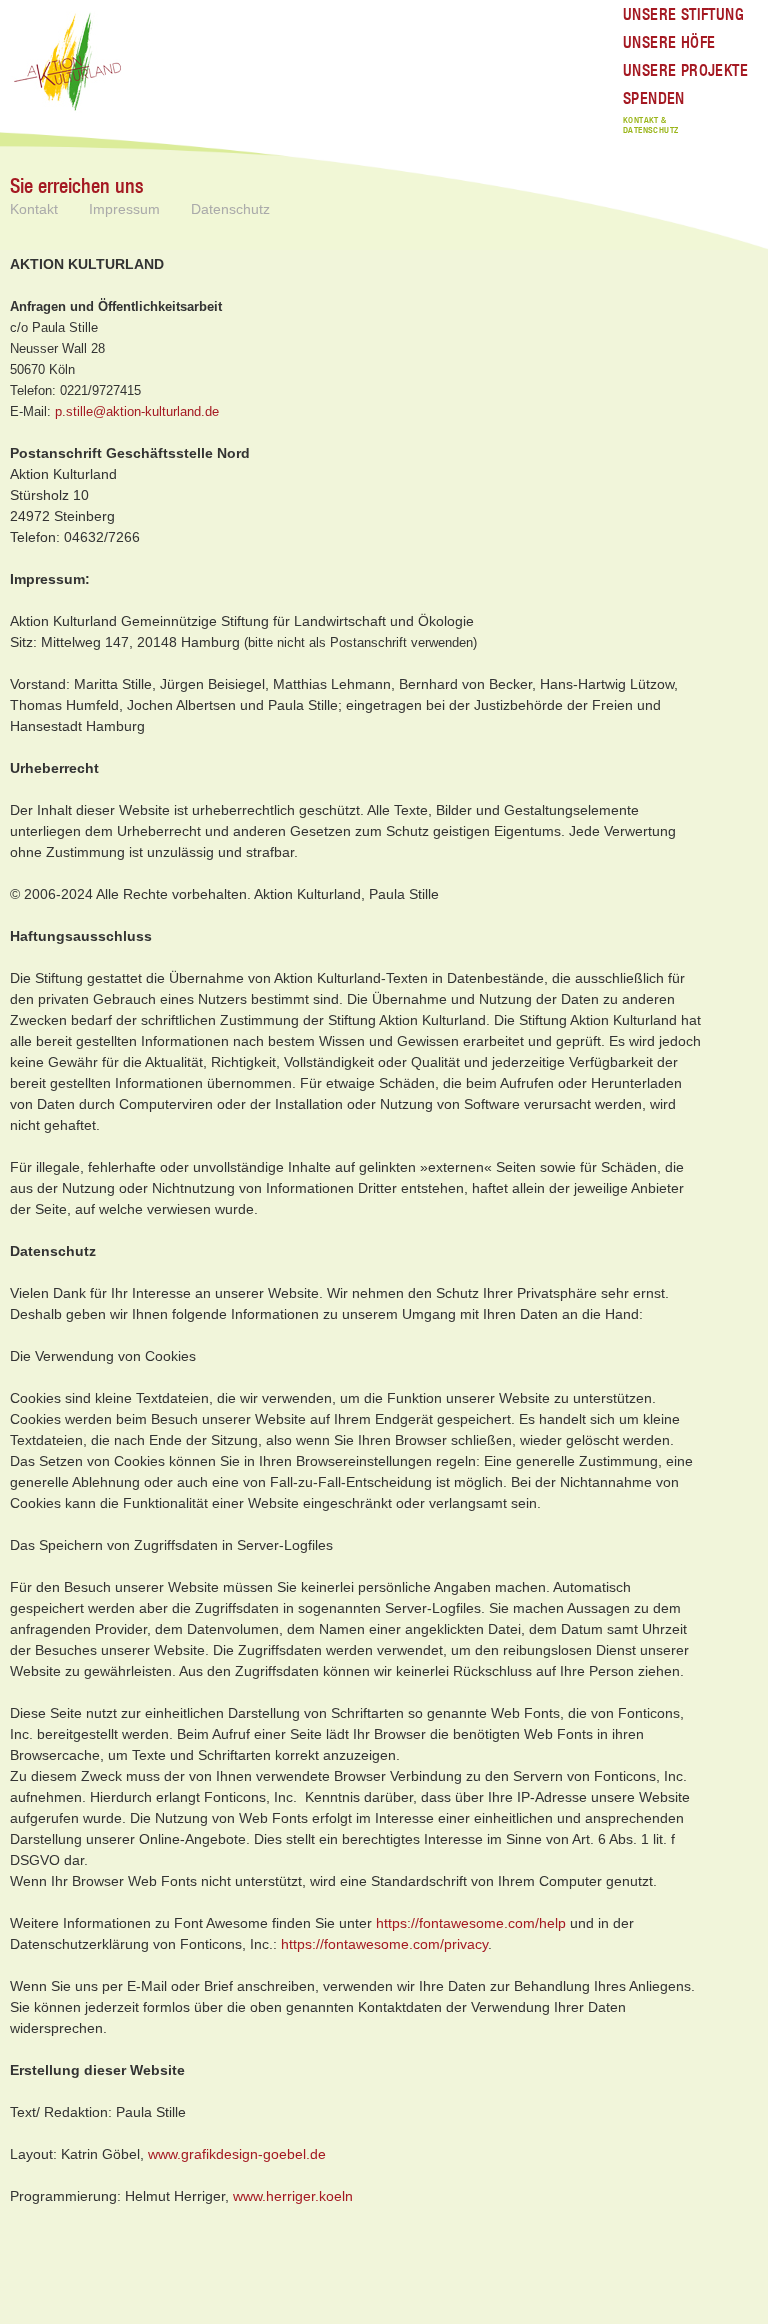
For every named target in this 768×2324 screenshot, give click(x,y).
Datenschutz (230, 209)
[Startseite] (69, 63)
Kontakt (34, 209)
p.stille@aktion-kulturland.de (137, 411)
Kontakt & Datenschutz (650, 125)
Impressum (124, 209)
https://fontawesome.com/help (471, 1923)
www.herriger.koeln (293, 2196)
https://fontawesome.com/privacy (384, 1944)
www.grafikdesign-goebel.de (237, 2154)
